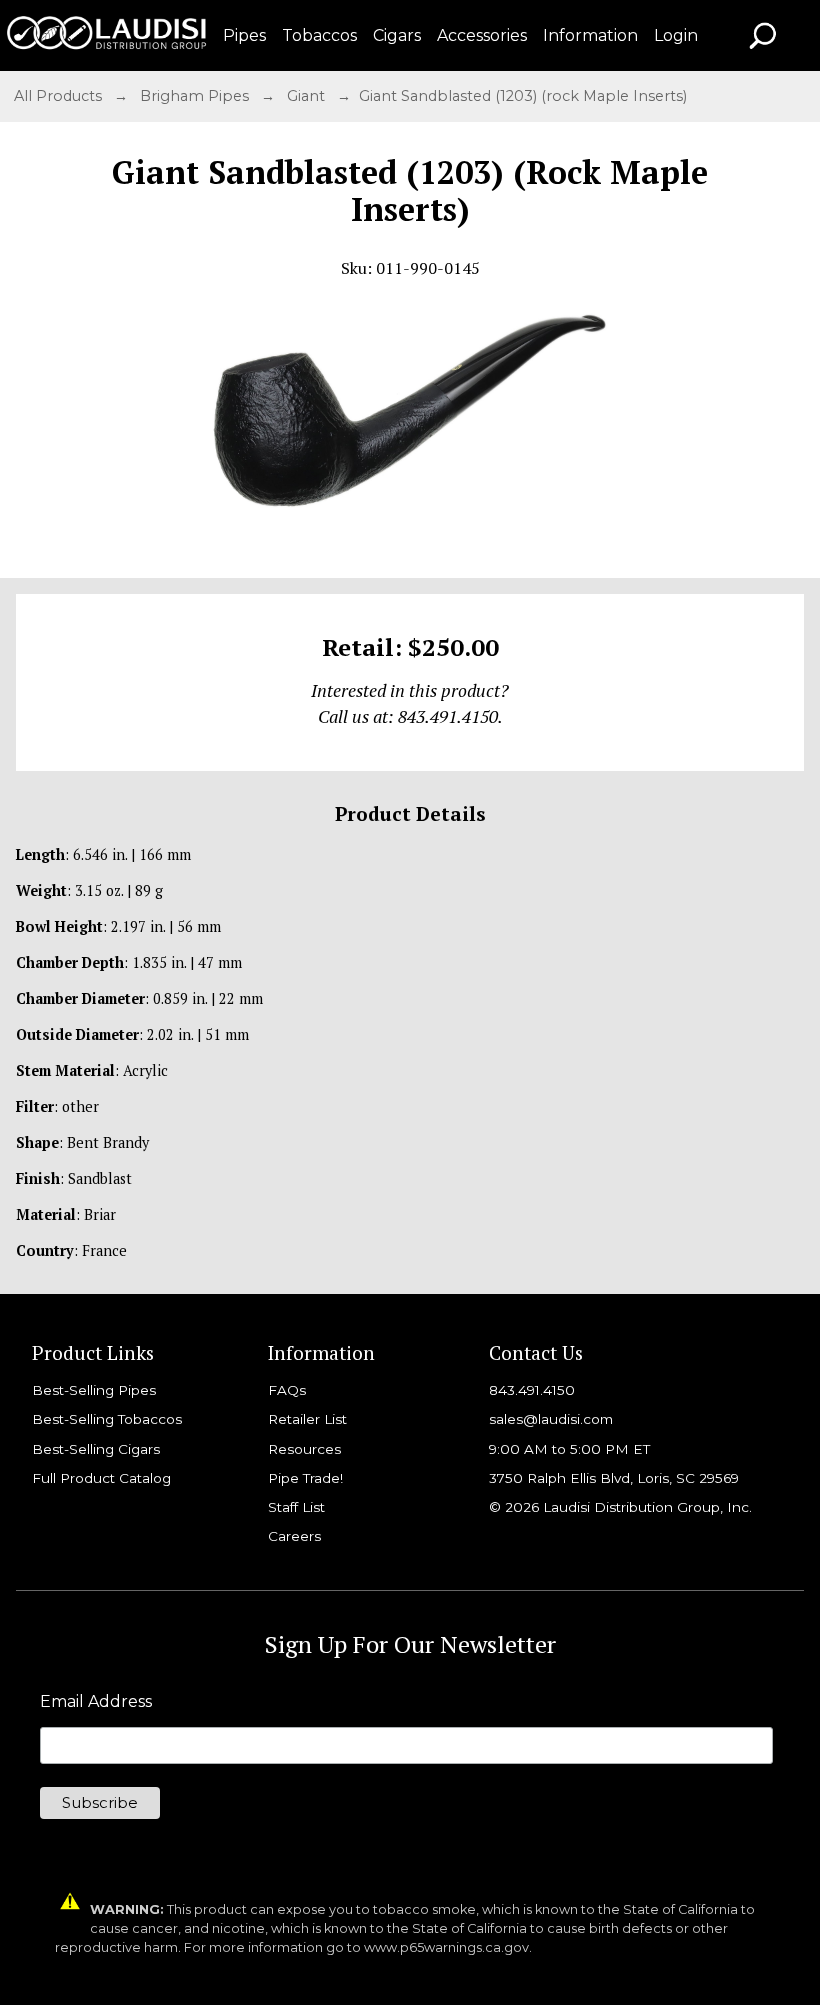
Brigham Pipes (196, 96)
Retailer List (307, 1419)
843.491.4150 (532, 1390)
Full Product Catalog (101, 1478)
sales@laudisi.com (551, 1419)
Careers (294, 1536)
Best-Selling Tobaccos (107, 1419)
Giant (308, 96)
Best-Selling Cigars (96, 1449)
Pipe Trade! (305, 1478)
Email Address (96, 1702)
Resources (304, 1449)
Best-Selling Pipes (94, 1390)
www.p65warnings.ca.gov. (448, 1947)
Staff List (296, 1507)
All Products (60, 96)
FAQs (287, 1390)
